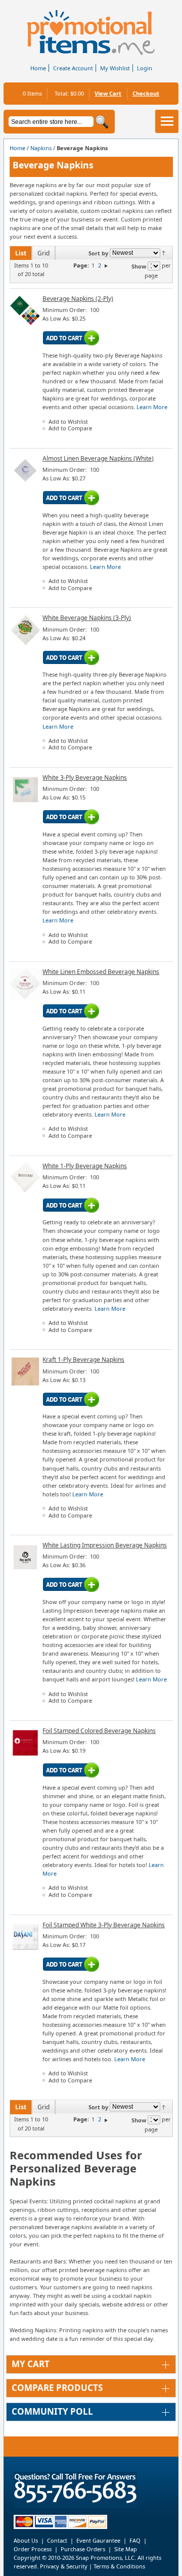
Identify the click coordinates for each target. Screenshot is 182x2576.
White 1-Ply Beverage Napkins (85, 1166)
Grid (43, 253)
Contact (57, 2540)
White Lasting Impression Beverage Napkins (105, 1545)
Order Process (33, 2549)
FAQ (135, 2540)
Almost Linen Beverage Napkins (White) (98, 458)
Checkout (146, 93)
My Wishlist (115, 68)
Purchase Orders (83, 2549)
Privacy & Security (63, 2566)
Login (145, 68)
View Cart (108, 93)
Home (38, 68)
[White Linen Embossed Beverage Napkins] (26, 997)
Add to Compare (70, 428)
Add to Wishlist (68, 421)
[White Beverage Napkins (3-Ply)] (26, 643)
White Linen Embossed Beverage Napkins (101, 972)
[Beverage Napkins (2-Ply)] (26, 324)
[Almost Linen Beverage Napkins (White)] (26, 484)
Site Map (126, 2549)
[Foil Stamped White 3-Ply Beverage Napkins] (26, 1950)
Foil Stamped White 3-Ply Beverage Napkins (104, 1925)
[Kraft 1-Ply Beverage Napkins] (26, 1385)
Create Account (73, 68)
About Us (26, 2540)
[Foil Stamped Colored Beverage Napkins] (26, 1757)
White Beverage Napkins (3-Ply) (87, 618)
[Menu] (167, 121)
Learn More (152, 407)
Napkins (41, 148)
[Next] (106, 265)
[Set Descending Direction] (164, 252)
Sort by (98, 253)
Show (139, 266)
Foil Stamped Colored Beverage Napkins (99, 1731)
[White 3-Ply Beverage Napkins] (26, 803)
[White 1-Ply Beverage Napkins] (26, 1191)
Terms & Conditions (119, 2566)
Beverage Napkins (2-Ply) (78, 299)
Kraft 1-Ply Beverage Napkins (83, 1360)
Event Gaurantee (98, 2540)
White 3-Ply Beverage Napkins (85, 778)
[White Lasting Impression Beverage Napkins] (26, 1571)
